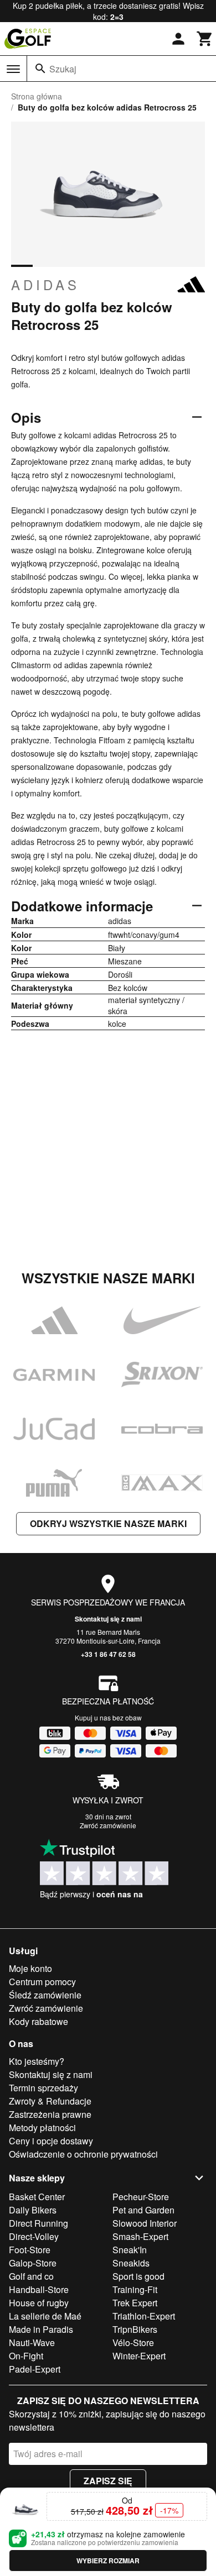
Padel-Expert (35, 2369)
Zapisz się (108, 2481)
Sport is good (138, 2276)
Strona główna (37, 96)
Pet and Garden (143, 2210)
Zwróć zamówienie (108, 1825)
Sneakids (131, 2263)
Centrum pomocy (42, 1982)
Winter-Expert (139, 2356)
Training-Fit (135, 2289)
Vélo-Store (133, 2342)
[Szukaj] (40, 69)
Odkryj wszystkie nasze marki (108, 1523)
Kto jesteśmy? (37, 2061)
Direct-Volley (34, 2236)
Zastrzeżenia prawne (50, 2114)
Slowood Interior (145, 2223)
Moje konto (30, 1968)
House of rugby (39, 2303)
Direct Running (38, 2223)
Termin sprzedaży (43, 2088)
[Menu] (13, 69)
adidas (45, 285)
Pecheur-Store (141, 2197)
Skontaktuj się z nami (108, 1619)
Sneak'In (130, 2250)
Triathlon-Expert (144, 2316)
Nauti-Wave (32, 2342)
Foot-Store (30, 2250)
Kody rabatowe (38, 2021)
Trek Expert (135, 2303)
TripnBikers (135, 2329)
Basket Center (37, 2197)
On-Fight (26, 2356)
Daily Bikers (33, 2210)
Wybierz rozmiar (108, 2561)
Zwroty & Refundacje (50, 2101)
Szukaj (63, 69)
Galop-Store (33, 2263)
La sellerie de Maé (45, 2316)
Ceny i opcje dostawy (51, 2141)
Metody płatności (42, 2128)
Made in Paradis (41, 2329)
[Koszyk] (205, 39)
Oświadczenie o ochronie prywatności (83, 2154)
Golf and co (31, 2276)
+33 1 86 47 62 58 (108, 1654)
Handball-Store (39, 2289)
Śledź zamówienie (45, 1995)
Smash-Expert (140, 2236)
